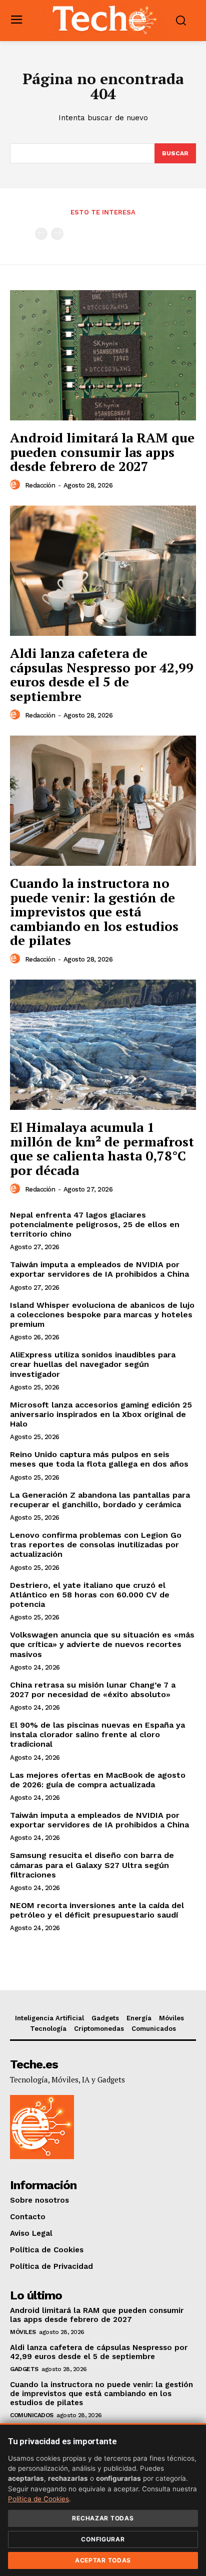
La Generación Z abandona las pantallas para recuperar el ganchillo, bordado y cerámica (100, 1500)
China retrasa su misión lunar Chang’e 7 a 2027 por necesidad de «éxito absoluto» (93, 1690)
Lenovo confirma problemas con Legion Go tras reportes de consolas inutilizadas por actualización (96, 1545)
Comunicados (32, 2415)
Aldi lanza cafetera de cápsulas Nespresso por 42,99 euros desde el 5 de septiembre (102, 674)
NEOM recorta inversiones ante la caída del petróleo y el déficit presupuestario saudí (97, 1910)
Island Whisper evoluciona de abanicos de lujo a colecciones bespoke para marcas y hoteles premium (102, 1315)
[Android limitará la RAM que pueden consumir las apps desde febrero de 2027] (103, 355)
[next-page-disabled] (57, 234)
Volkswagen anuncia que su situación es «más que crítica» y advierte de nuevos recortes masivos (102, 1644)
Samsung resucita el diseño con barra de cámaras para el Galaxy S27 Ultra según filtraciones (92, 1865)
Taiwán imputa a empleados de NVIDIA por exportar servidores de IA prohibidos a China (99, 1269)
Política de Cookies (38, 2499)
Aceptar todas (103, 2560)
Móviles (23, 2332)
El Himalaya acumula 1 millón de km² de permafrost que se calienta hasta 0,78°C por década (102, 1148)
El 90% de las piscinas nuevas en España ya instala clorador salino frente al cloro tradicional (97, 1734)
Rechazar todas (103, 2518)
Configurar (103, 2539)
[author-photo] (16, 485)
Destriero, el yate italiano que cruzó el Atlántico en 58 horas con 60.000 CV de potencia (90, 1595)
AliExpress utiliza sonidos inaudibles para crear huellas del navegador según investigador (93, 1364)
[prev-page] (41, 234)
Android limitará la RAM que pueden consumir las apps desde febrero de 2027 (102, 452)
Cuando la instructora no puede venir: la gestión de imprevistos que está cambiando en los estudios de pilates (94, 911)
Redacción (40, 485)
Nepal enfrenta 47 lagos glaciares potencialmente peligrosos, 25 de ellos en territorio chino (95, 1224)
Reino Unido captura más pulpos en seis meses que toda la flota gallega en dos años (99, 1459)
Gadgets (24, 2369)
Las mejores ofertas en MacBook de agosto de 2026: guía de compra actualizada (98, 1780)
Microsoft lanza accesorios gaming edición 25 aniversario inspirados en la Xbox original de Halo (101, 1414)
